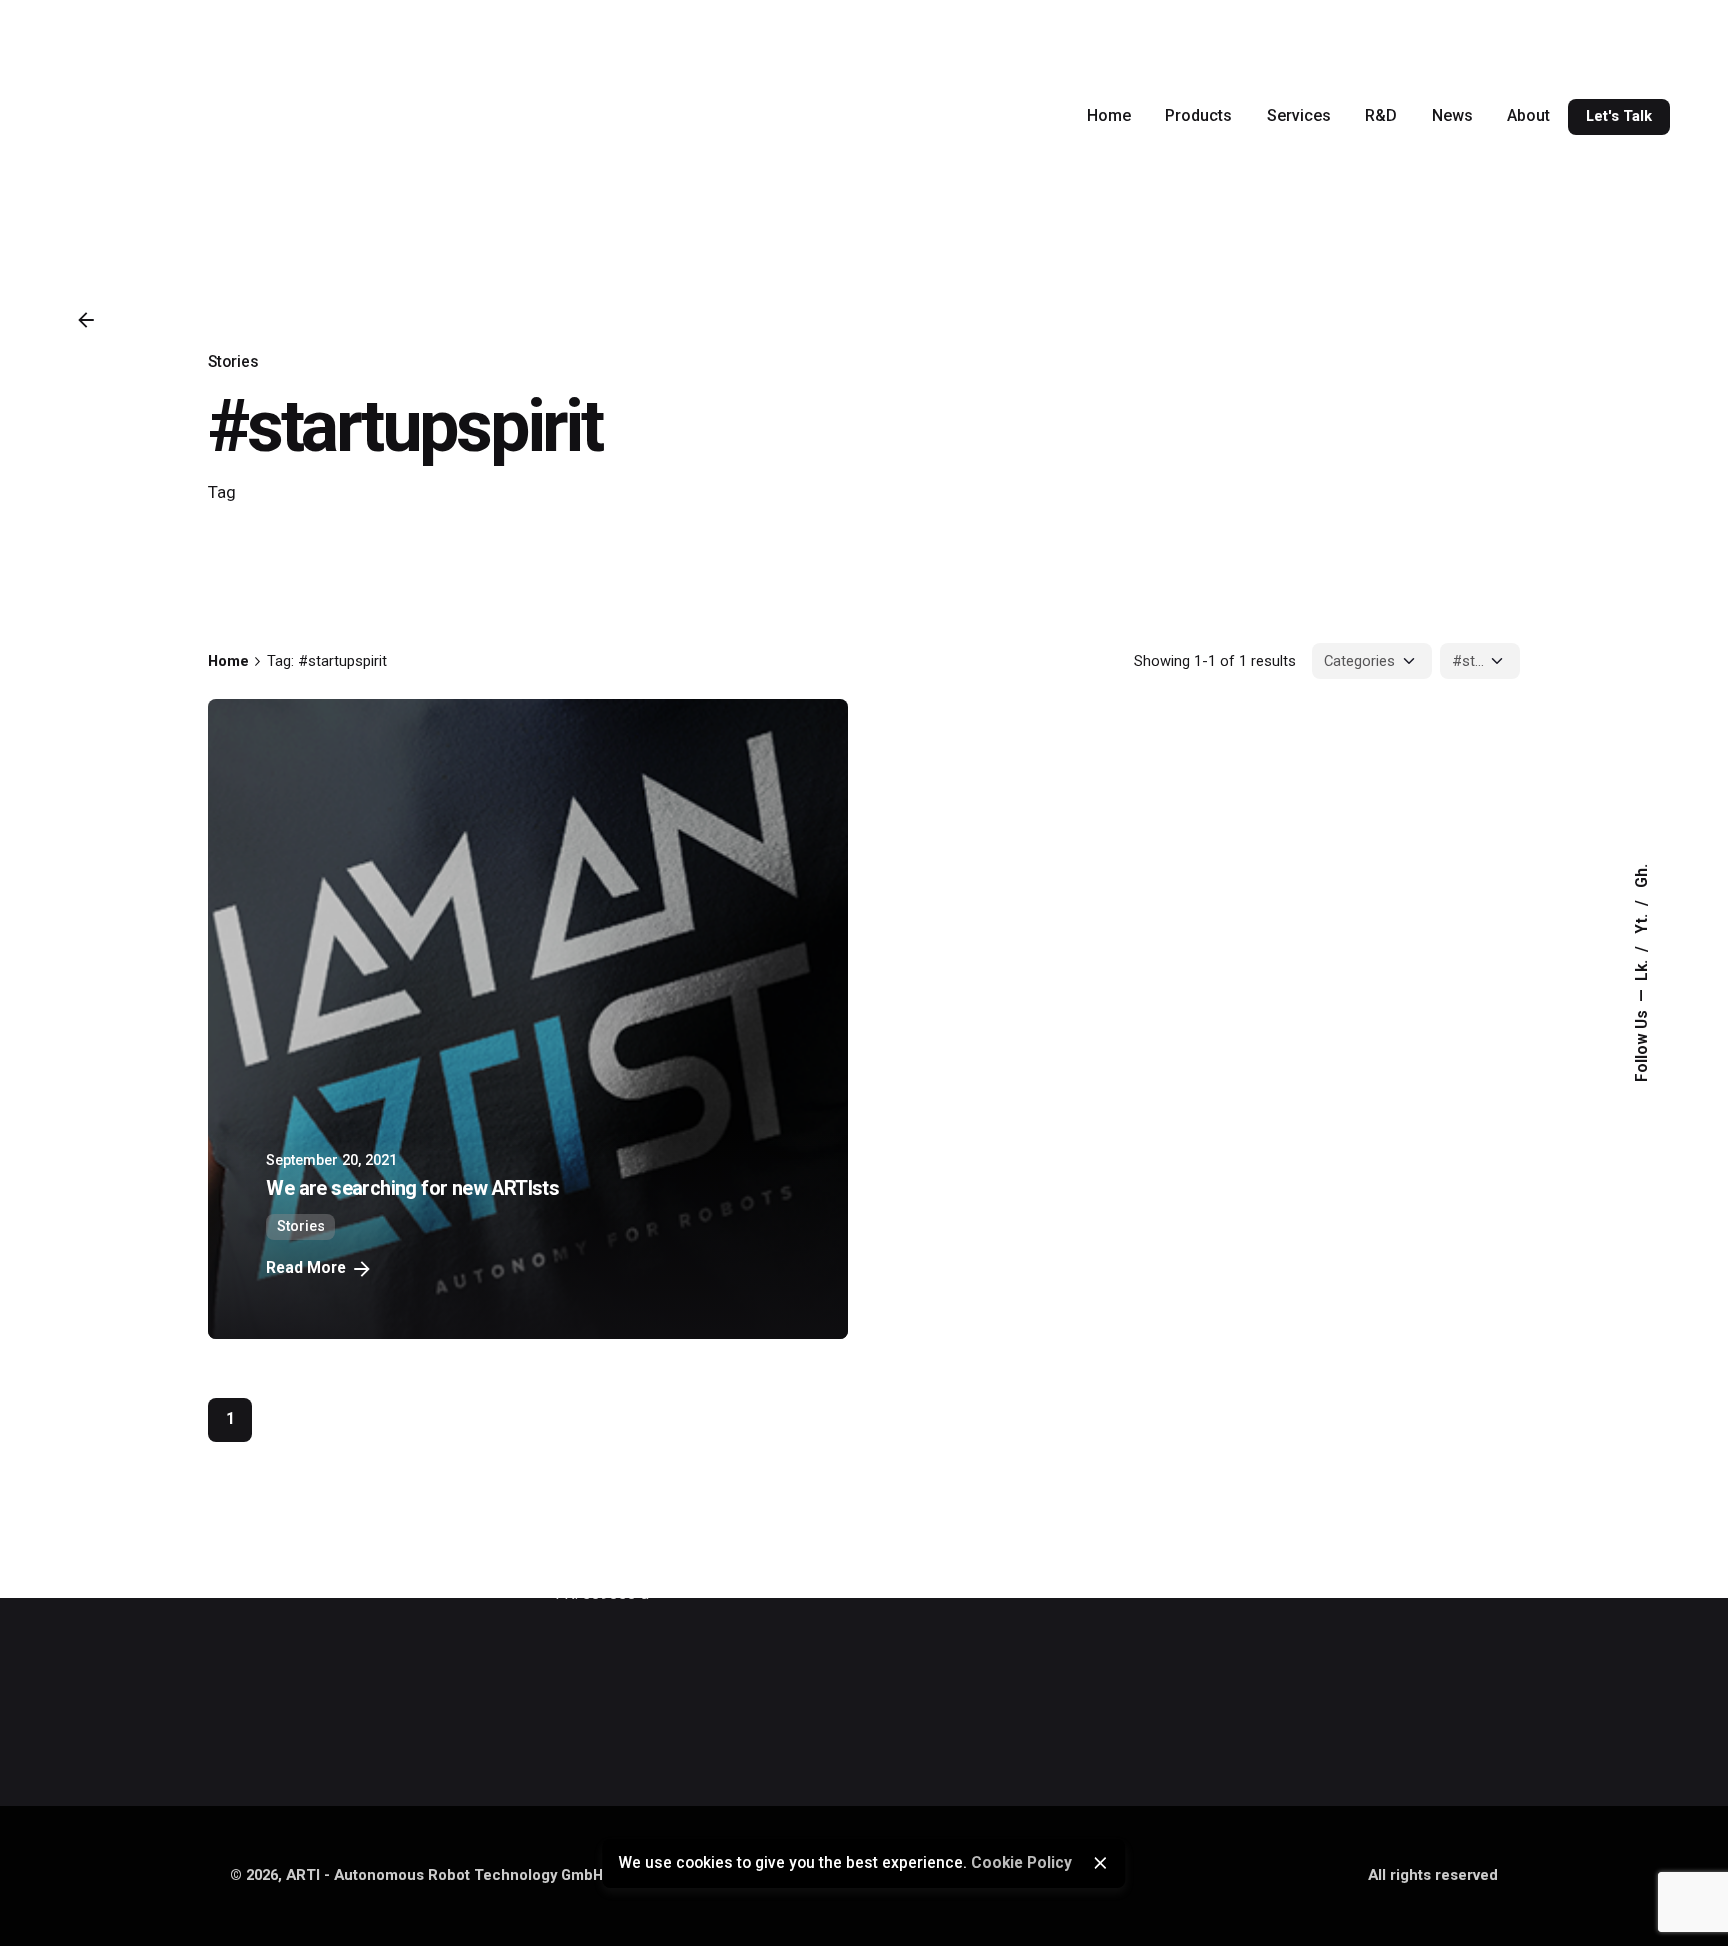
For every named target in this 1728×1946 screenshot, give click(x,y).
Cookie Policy (1021, 1863)
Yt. (1642, 922)
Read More (306, 1268)
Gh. (1642, 876)
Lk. (1642, 968)
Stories (233, 362)
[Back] (86, 320)
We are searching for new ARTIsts (412, 1188)
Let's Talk (1619, 116)
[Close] (1100, 1863)
